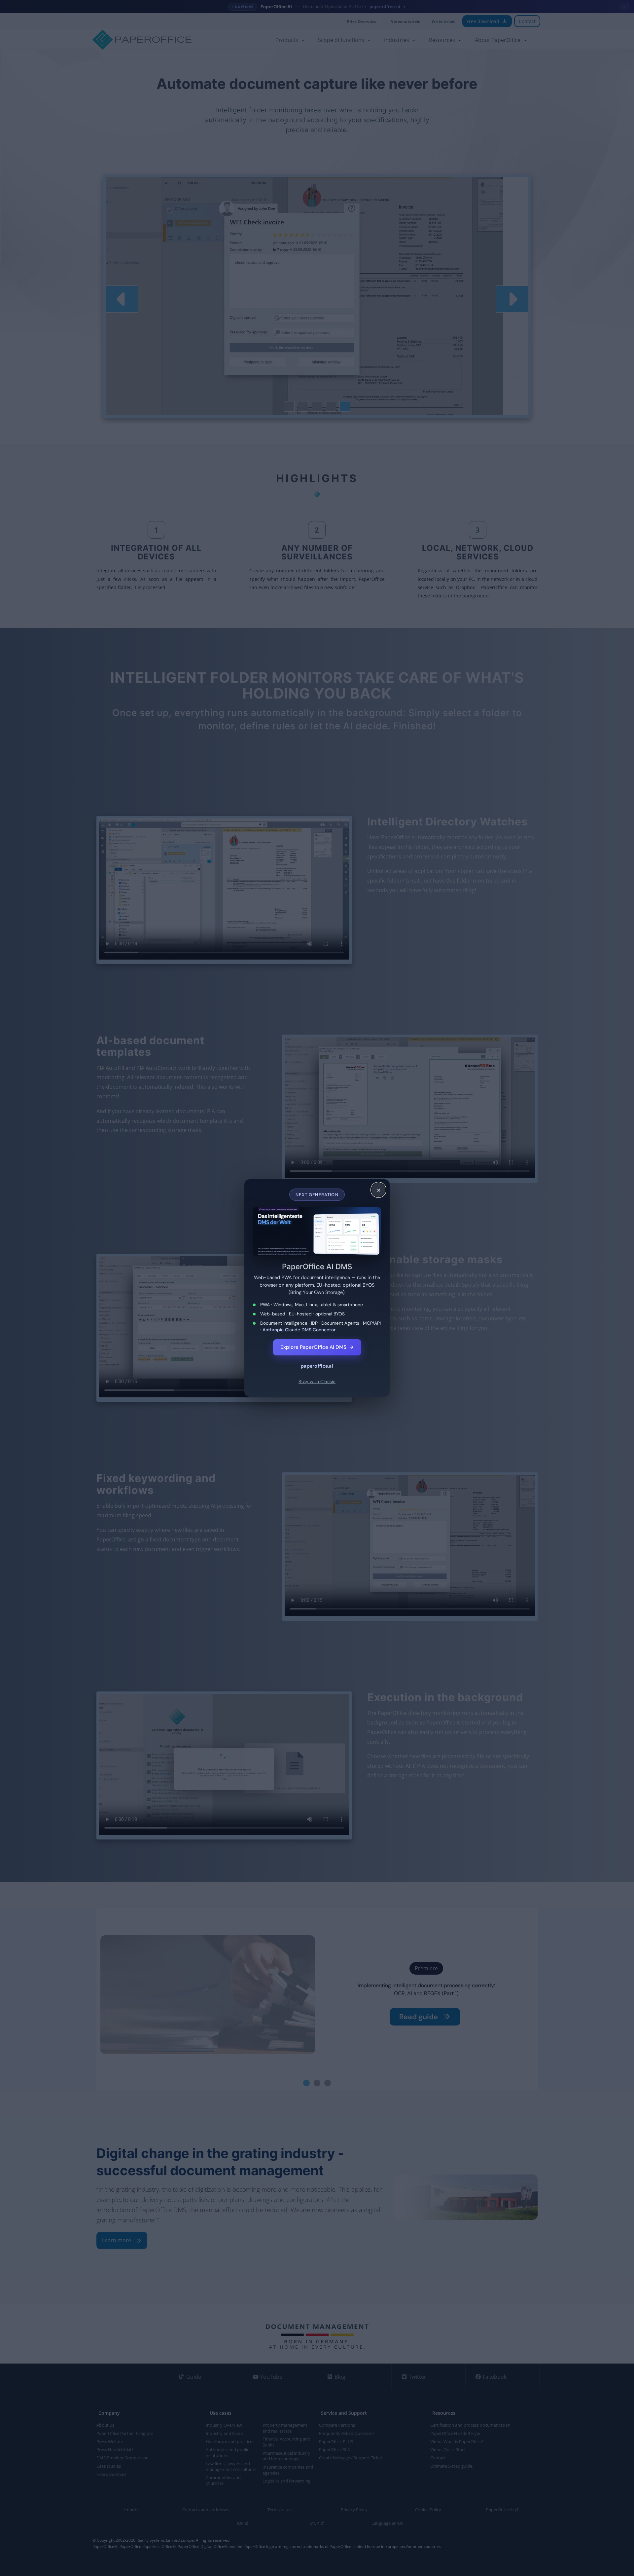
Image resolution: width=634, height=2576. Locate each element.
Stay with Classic (317, 1382)
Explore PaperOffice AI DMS (317, 1347)
